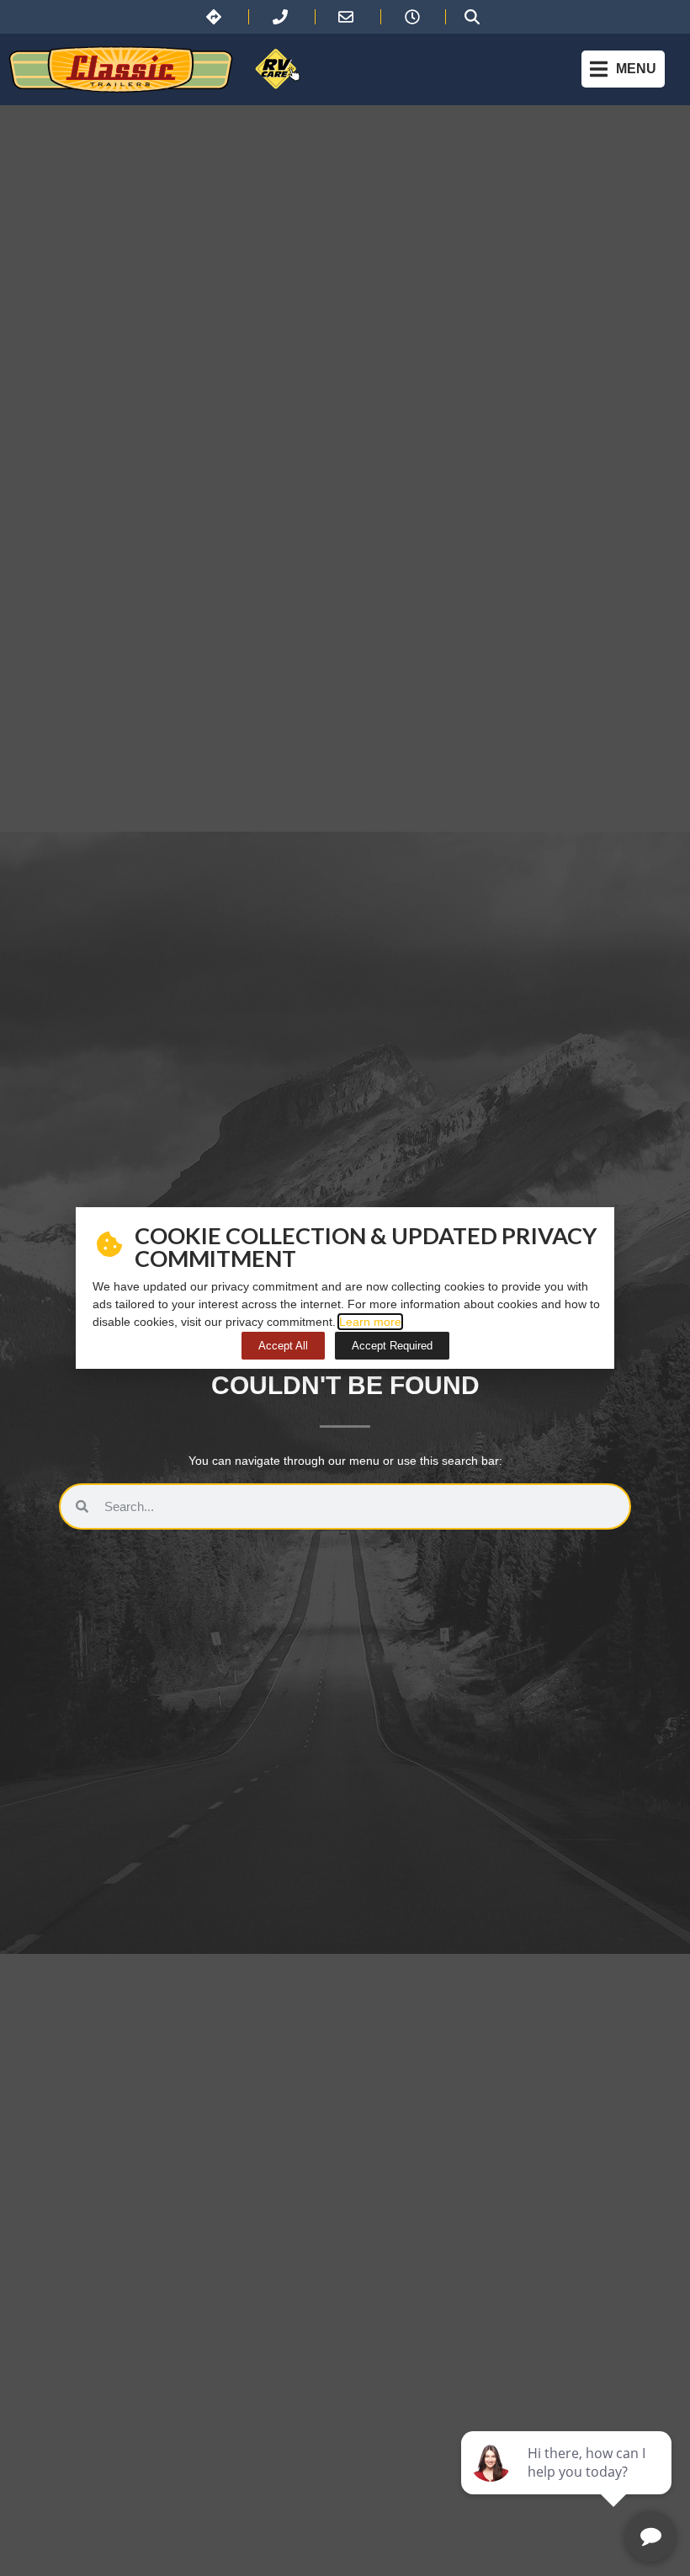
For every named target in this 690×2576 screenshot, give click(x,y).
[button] (623, 69)
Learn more (370, 1322)
